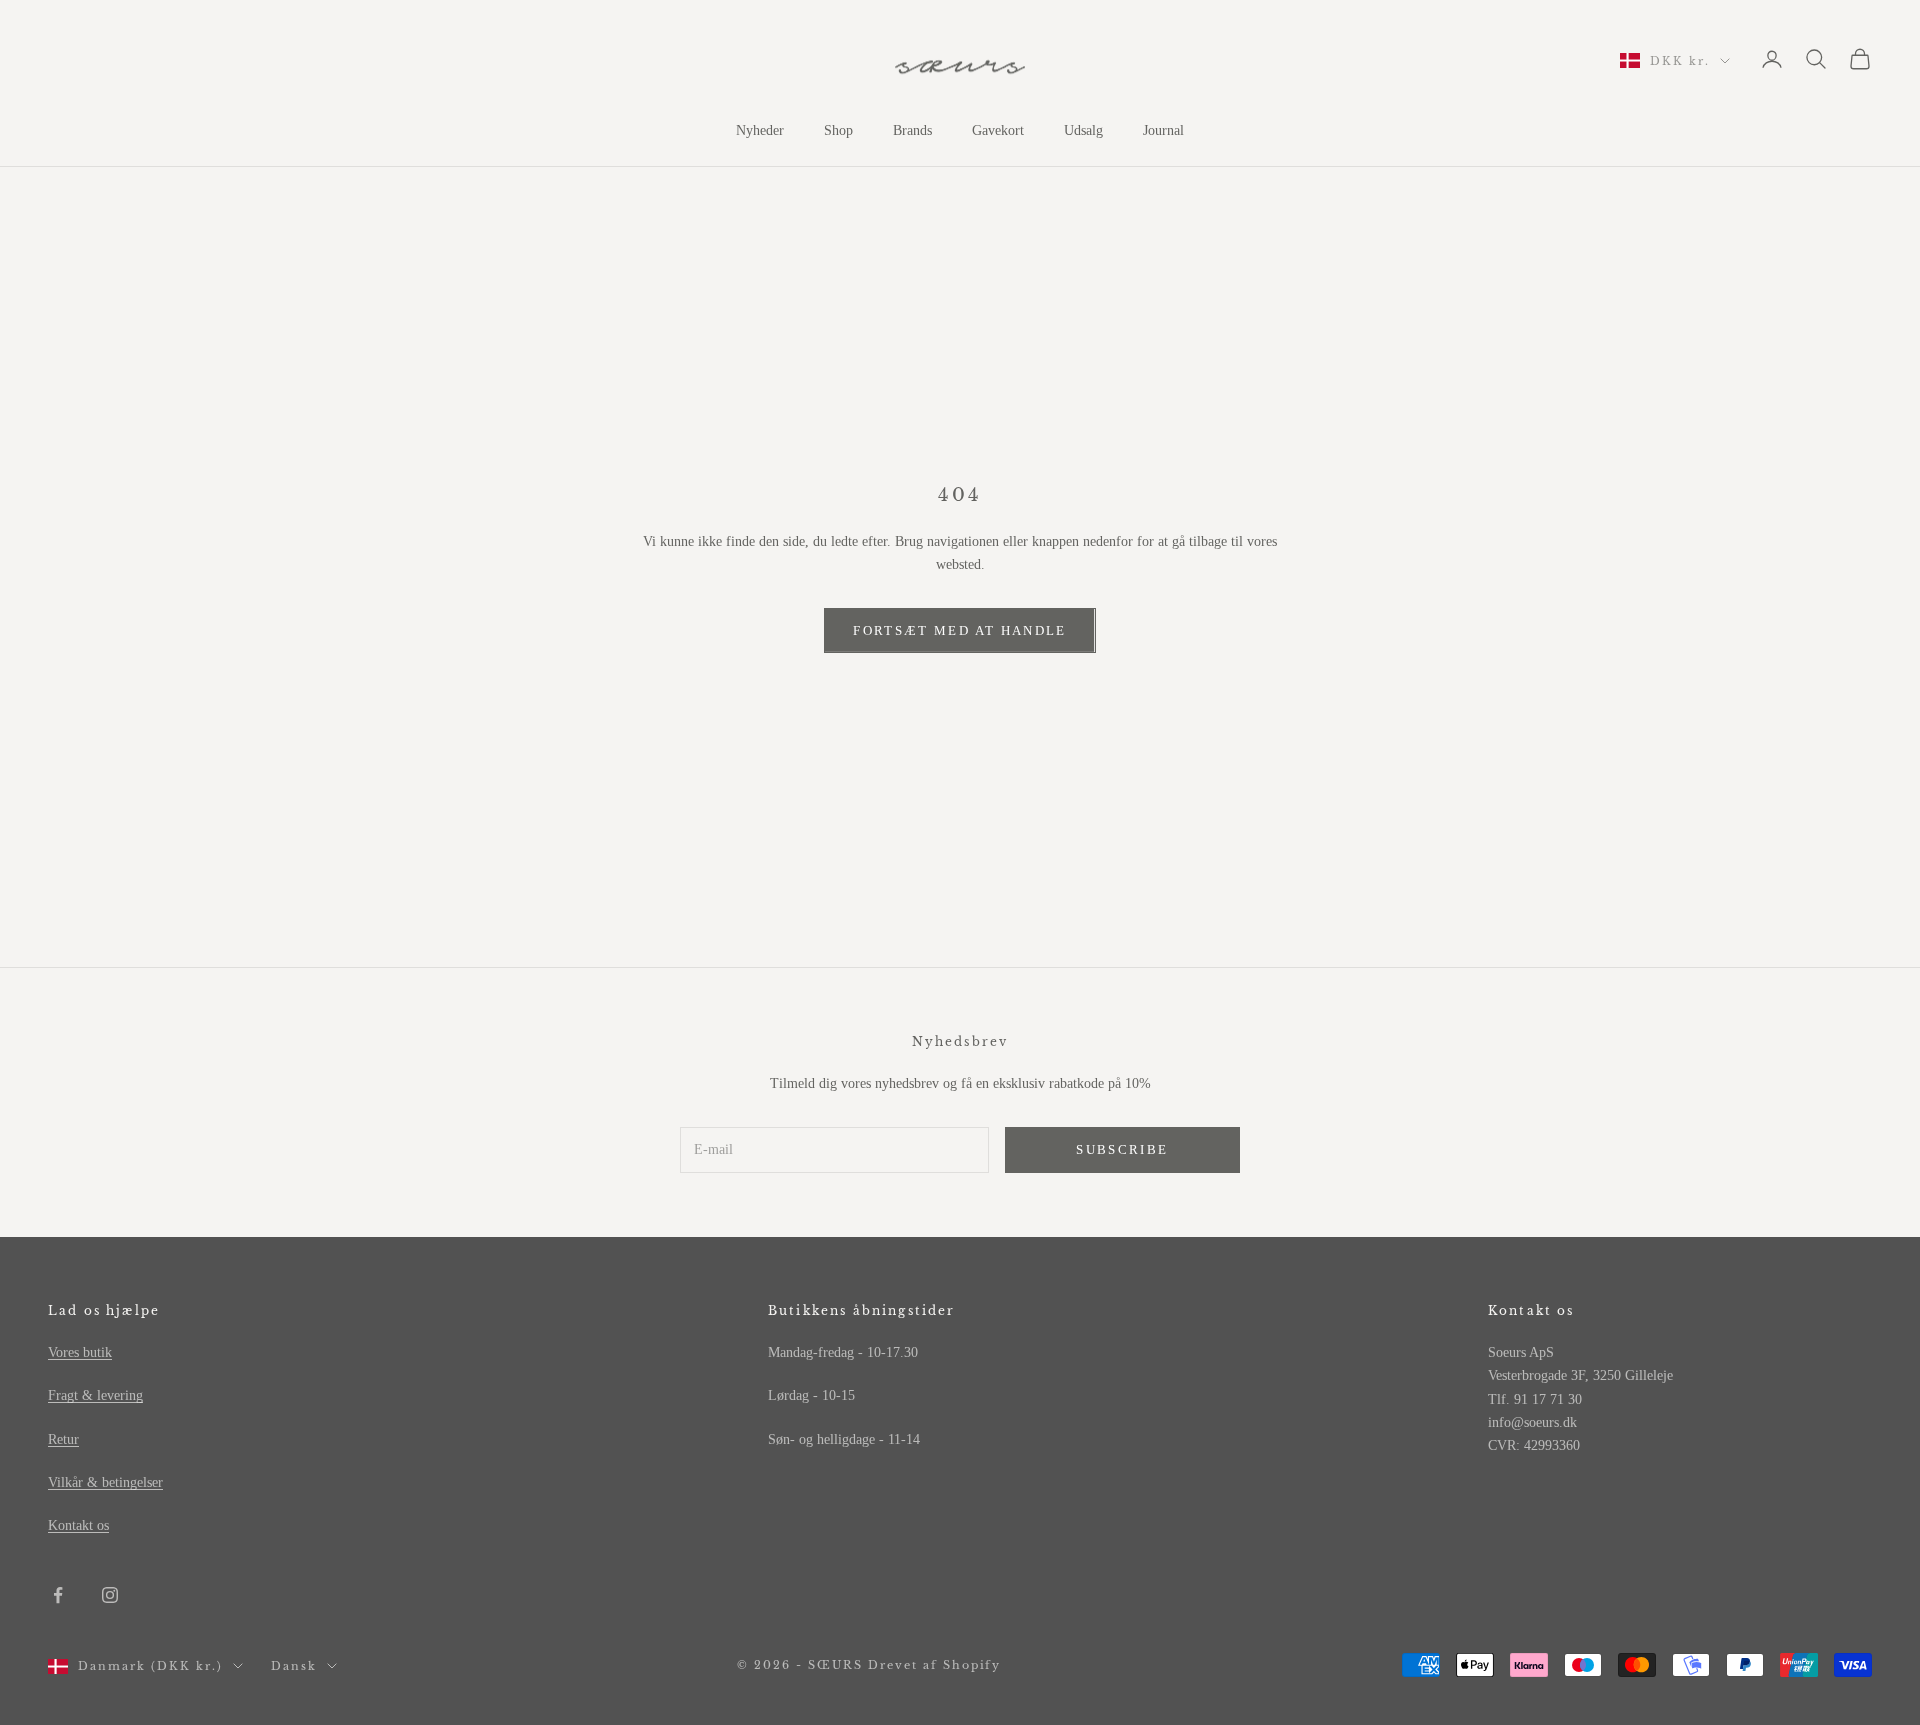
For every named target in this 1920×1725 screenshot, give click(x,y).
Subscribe (1122, 1149)
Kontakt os (78, 1525)
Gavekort (998, 130)
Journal (1163, 130)
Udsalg (1083, 130)
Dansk (294, 1666)
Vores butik (80, 1352)
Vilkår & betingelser (105, 1482)
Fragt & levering (95, 1395)
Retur (63, 1439)
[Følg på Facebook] (58, 1595)
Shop (838, 130)
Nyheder (760, 130)
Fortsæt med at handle (959, 630)
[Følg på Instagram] (110, 1595)
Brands (912, 130)
